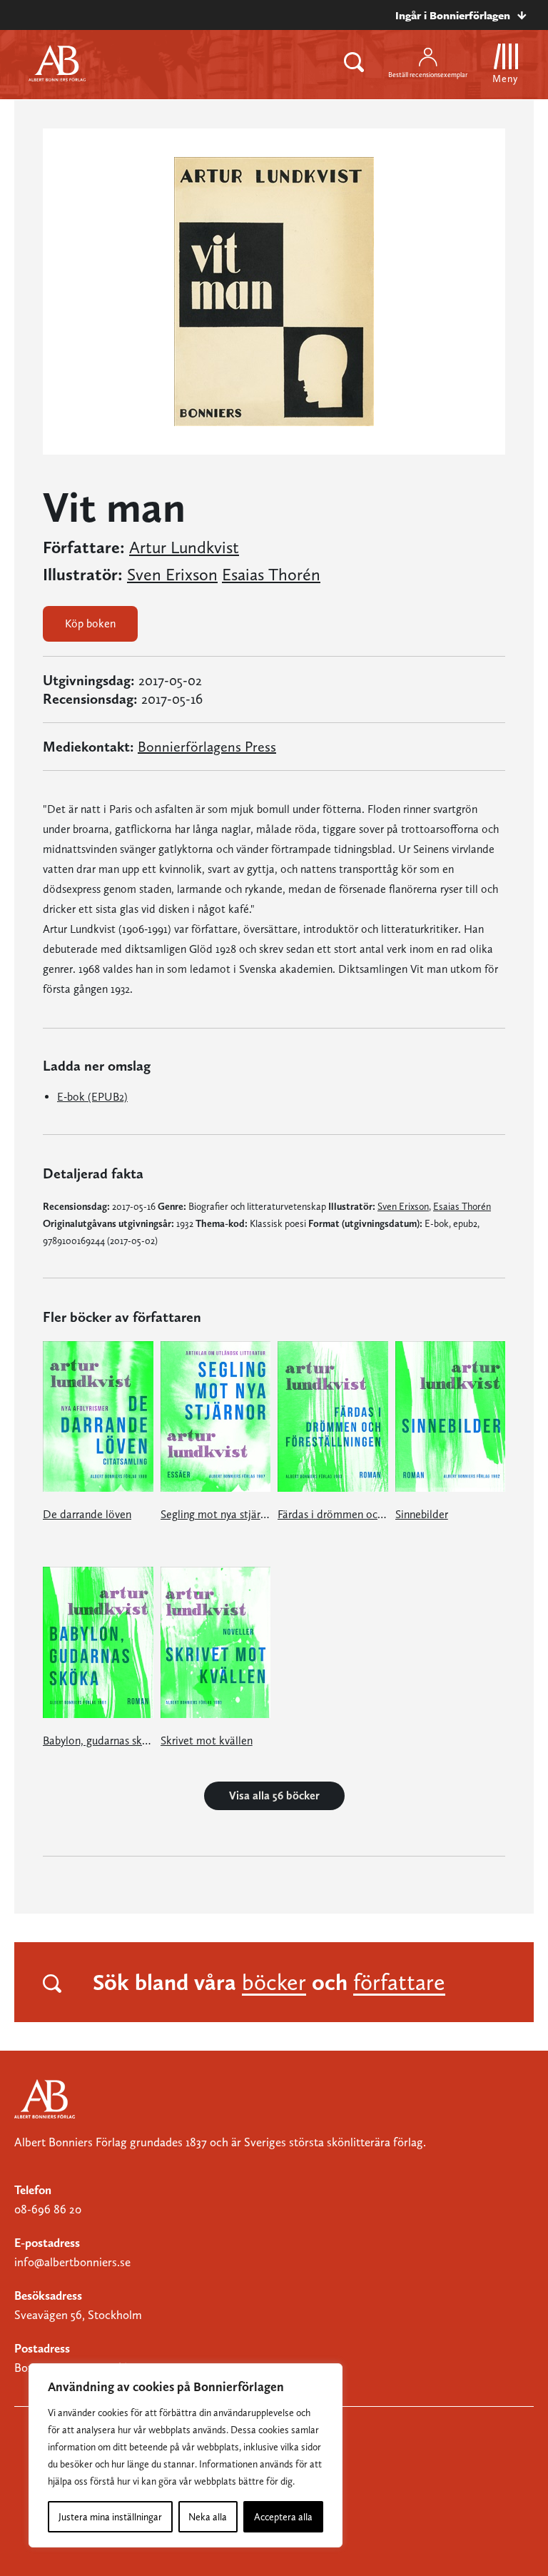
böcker (274, 1982)
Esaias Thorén (271, 575)
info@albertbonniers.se (72, 2262)
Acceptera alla (283, 2517)
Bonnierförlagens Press (207, 747)
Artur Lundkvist (184, 547)
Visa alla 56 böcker (274, 1795)
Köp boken (90, 623)
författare (399, 1982)
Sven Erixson (172, 575)
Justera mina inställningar (110, 2517)
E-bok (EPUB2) (92, 1097)
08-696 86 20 (48, 2209)
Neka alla (208, 2517)
